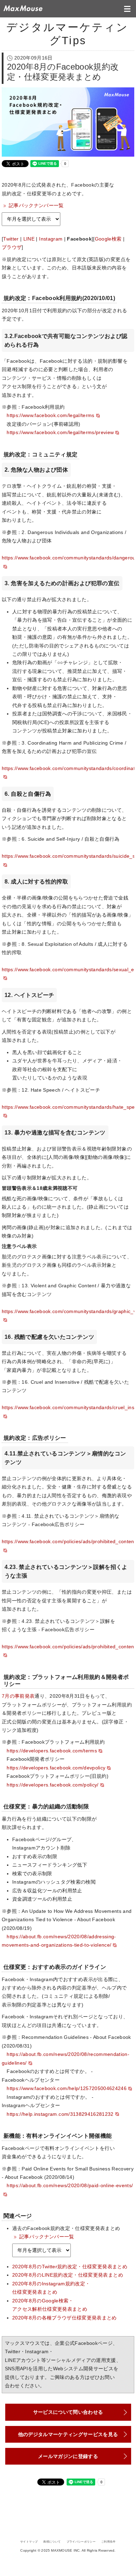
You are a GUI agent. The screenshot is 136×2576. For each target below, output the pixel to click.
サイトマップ (29, 2542)
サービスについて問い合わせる (68, 2412)
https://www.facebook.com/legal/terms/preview (60, 433)
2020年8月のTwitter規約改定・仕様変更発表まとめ (70, 2267)
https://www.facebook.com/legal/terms (50, 415)
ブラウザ (12, 247)
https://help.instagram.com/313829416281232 (60, 2114)
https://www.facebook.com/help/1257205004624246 (67, 2088)
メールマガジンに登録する (68, 2456)
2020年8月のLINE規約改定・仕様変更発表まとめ (68, 2275)
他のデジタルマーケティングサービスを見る (68, 2434)
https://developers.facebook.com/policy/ (52, 1785)
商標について (52, 2542)
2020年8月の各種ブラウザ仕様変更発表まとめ (65, 2318)
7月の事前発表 (18, 1696)
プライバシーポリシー (81, 2542)
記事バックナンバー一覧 (36, 206)
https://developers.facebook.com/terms (52, 1751)
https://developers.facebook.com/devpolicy (56, 1768)
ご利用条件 (108, 2542)
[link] (31, 219)
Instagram (51, 239)
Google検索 (108, 239)
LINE (29, 239)
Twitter (11, 239)
